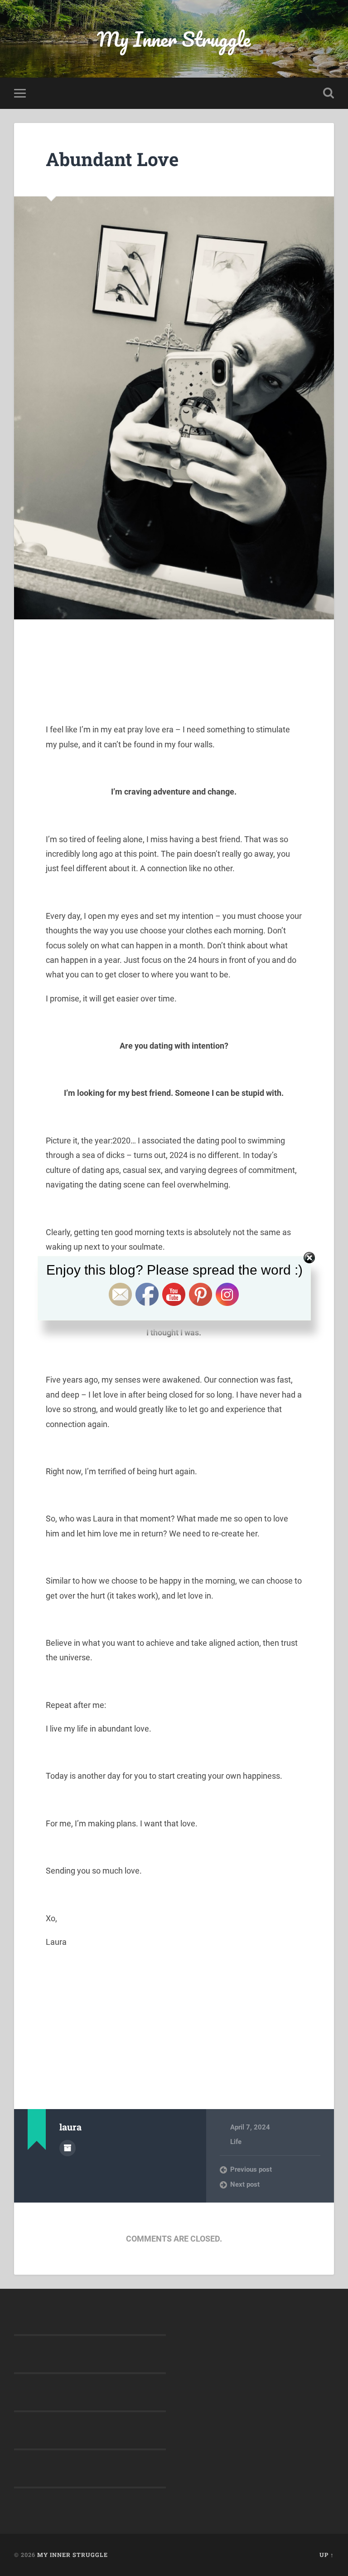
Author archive (68, 2148)
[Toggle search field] (329, 93)
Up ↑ (327, 2555)
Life (236, 2142)
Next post (245, 2184)
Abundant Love (112, 159)
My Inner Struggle (174, 39)
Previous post (251, 2169)
